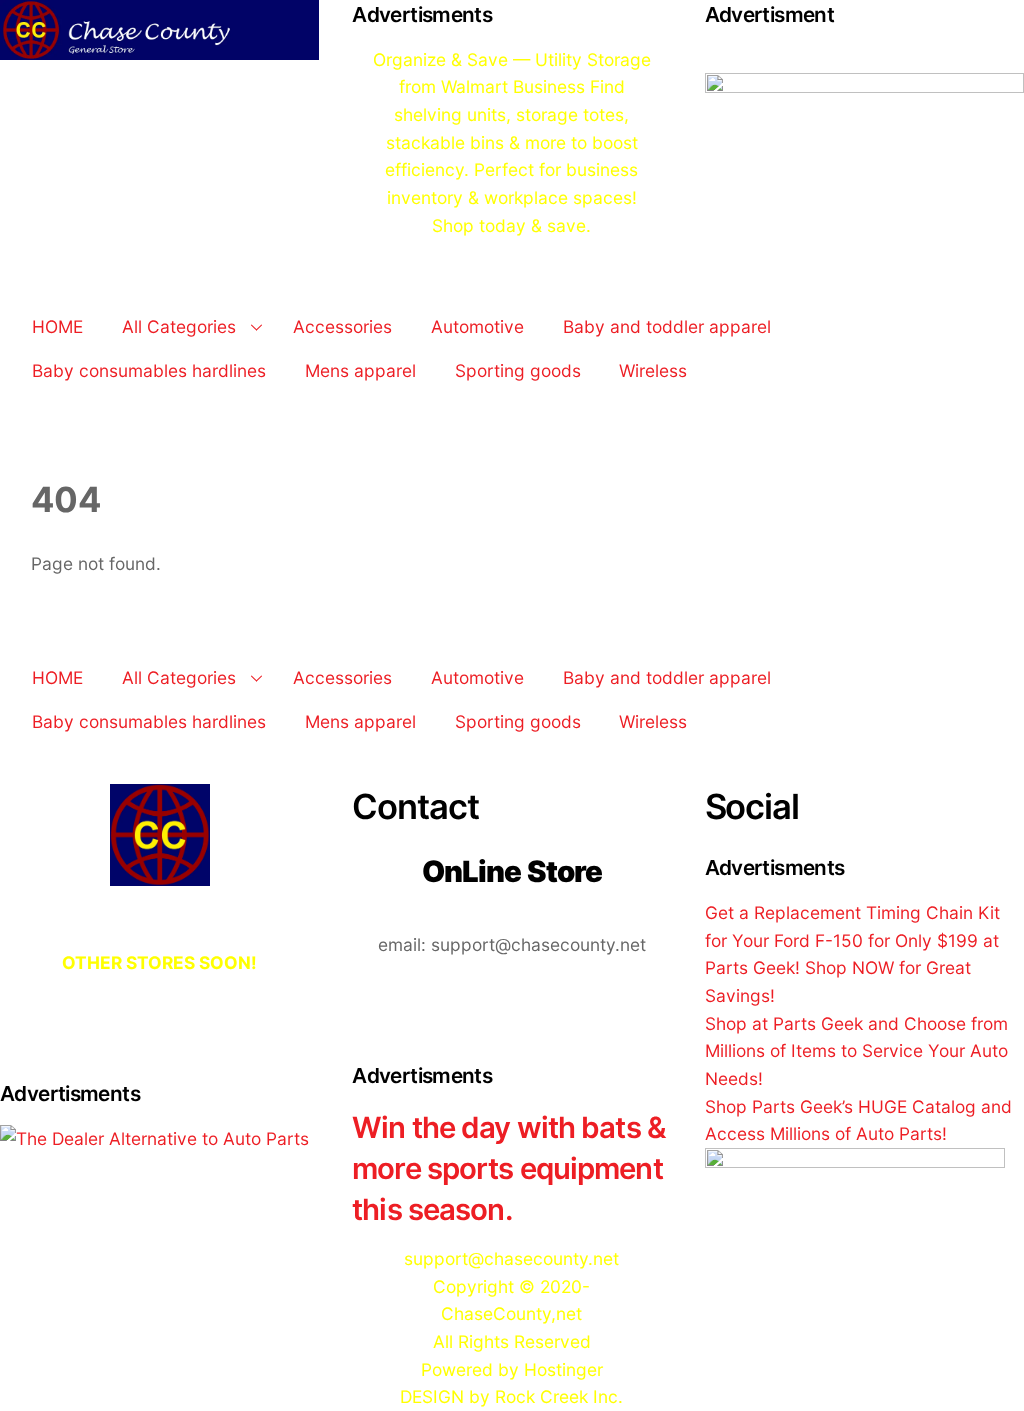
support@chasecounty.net (511, 1258)
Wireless (653, 370)
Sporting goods (518, 370)
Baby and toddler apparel (667, 326)
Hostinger (563, 1369)
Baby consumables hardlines (149, 370)
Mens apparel (360, 370)
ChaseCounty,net (511, 1313)
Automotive (477, 326)
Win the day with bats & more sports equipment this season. (508, 1168)
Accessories (342, 326)
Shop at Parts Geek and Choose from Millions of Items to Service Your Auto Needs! (856, 1051)
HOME (57, 326)
